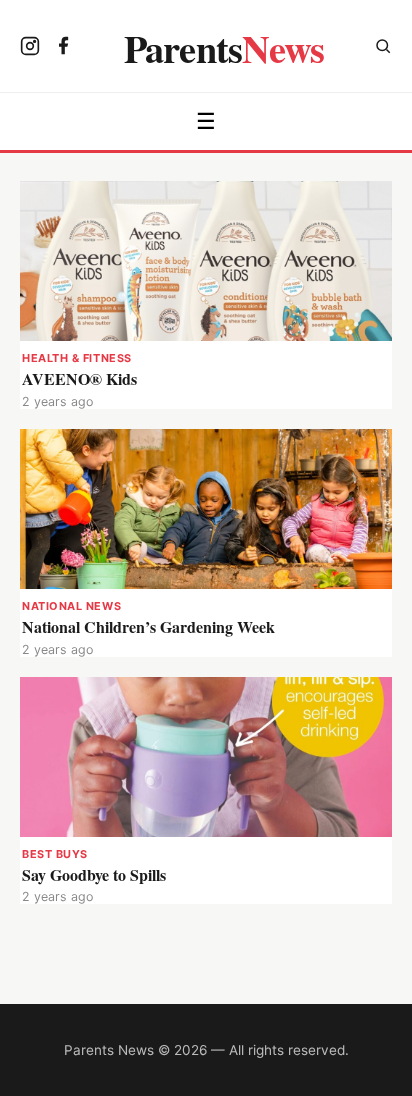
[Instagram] (30, 48)
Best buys (55, 854)
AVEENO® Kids (79, 378)
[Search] (383, 48)
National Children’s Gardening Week (148, 626)
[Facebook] (64, 48)
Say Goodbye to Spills (94, 874)
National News (71, 606)
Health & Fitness (77, 358)
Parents (224, 48)
